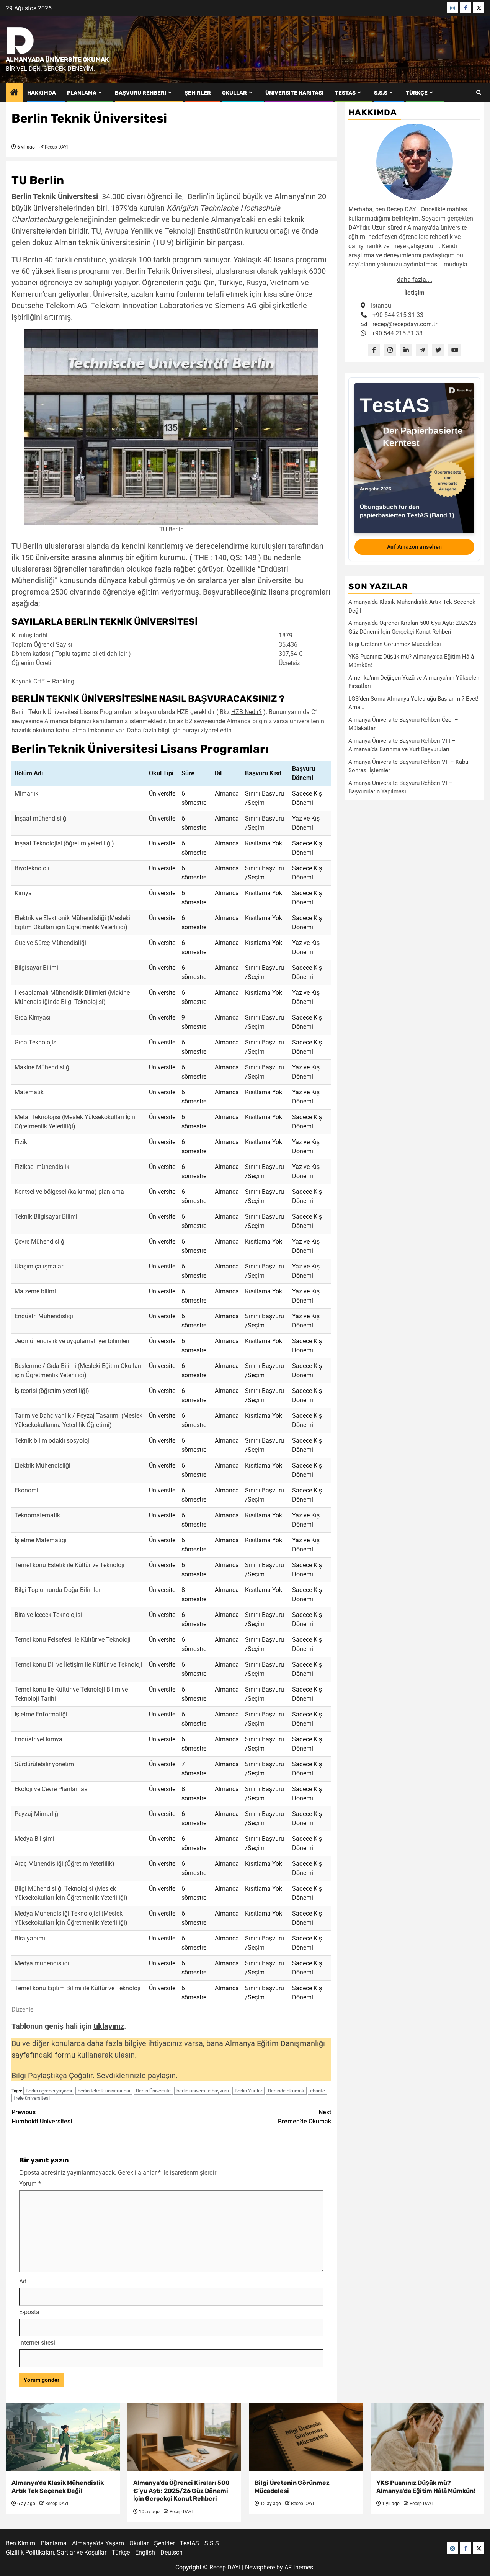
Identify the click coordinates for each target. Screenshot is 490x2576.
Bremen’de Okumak (305, 2117)
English (145, 2552)
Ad (23, 2281)
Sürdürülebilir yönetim (44, 1764)
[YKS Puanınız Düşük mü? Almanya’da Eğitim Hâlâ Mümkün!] (428, 2437)
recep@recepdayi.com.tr (405, 324)
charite (318, 2091)
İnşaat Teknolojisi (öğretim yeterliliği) (64, 843)
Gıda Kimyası (33, 1017)
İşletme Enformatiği (41, 1714)
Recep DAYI (56, 147)
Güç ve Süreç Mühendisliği (50, 943)
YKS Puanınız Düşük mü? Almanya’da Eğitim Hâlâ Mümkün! (426, 2487)
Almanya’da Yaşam (98, 2543)
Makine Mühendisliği (43, 1067)
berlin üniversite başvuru (203, 2091)
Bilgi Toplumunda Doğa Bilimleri (58, 1590)
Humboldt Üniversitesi (42, 2117)
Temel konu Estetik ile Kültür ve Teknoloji (69, 1565)
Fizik (21, 1142)
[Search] (479, 93)
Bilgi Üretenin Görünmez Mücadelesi (395, 644)
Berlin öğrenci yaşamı (49, 2091)
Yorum (30, 2184)
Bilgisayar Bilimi (36, 968)
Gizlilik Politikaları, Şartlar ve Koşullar (56, 2552)
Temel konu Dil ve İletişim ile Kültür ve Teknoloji (78, 1665)
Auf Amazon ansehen (415, 547)
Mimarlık (26, 794)
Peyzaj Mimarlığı (37, 1814)
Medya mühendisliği (42, 1963)
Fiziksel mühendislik (42, 1167)
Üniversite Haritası (295, 93)
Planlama (82, 93)
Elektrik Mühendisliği (42, 1465)
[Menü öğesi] (452, 8)
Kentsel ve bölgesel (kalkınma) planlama (69, 1192)
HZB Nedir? (247, 712)
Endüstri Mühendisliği (44, 1316)
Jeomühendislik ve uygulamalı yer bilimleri (72, 1341)
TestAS (345, 93)
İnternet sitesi (37, 2343)
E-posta (29, 2312)
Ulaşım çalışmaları (40, 1266)
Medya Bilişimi (34, 1839)
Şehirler (198, 93)
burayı (191, 730)
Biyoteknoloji (32, 868)
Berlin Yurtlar (248, 2091)
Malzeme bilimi (35, 1291)
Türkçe (417, 93)
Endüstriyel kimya (38, 1739)
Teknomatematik (37, 1515)
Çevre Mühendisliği (40, 1241)
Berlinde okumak (286, 2091)
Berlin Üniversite (153, 2091)
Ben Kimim (20, 2543)
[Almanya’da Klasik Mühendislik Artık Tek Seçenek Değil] (63, 2437)
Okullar (234, 93)
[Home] (15, 93)
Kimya (23, 893)
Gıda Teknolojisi (36, 1042)
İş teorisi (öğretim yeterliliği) (52, 1391)
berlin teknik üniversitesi (104, 2091)
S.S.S (381, 93)
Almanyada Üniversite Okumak (57, 60)
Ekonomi (26, 1490)
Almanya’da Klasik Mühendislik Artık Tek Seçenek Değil (58, 2487)
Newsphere (260, 2567)
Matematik (29, 1092)
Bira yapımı (30, 1938)
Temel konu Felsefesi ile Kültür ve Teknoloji (73, 1640)
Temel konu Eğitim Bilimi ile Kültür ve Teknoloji (78, 1988)
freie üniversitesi (32, 2098)
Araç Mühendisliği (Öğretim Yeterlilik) (65, 1864)
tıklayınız (109, 2026)
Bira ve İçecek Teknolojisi (48, 1615)
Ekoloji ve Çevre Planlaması (52, 1789)
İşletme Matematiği (41, 1540)
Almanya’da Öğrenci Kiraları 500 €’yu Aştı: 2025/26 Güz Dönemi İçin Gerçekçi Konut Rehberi (181, 2491)
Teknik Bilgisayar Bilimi (46, 1217)
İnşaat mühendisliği (41, 818)
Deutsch (171, 2552)
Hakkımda (42, 93)
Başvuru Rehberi (140, 93)
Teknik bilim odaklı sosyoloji (53, 1441)
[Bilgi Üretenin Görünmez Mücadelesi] (306, 2437)
